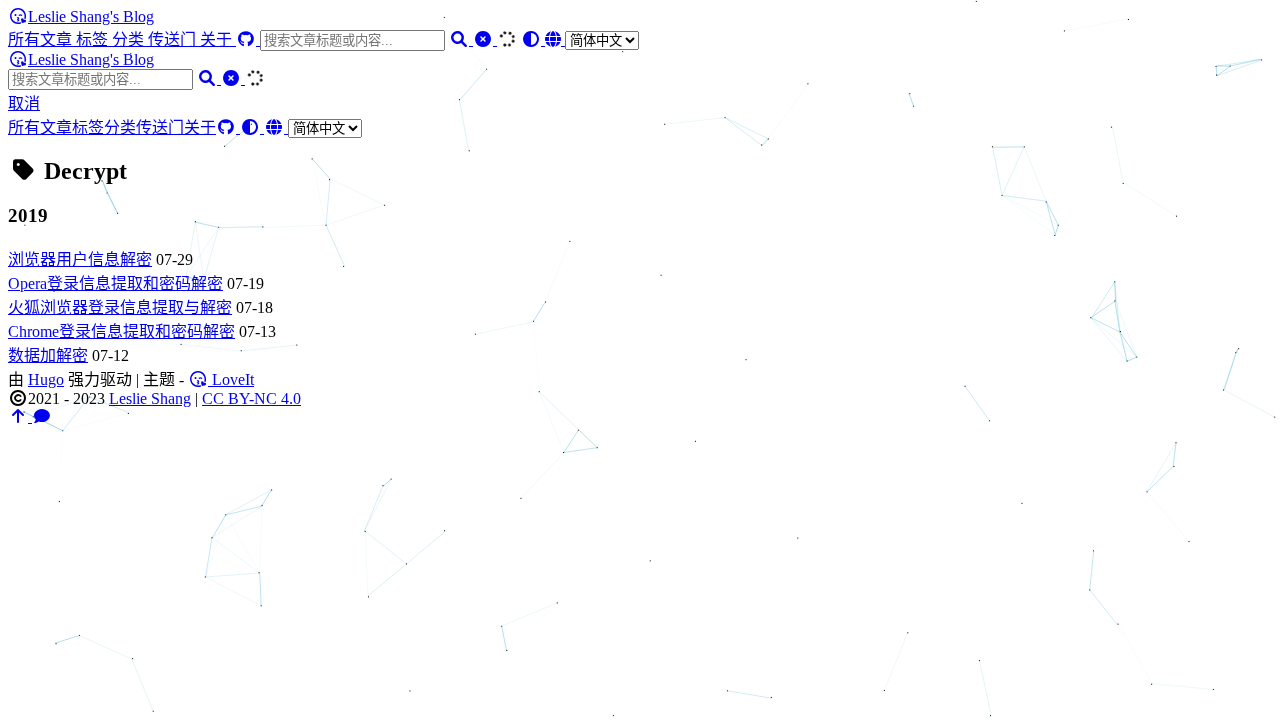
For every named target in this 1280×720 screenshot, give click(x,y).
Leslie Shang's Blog (91, 16)
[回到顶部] (20, 416)
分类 (130, 39)
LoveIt (231, 379)
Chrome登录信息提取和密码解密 (121, 331)
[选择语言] (592, 39)
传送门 (174, 39)
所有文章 (42, 39)
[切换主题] (533, 39)
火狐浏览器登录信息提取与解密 (120, 307)
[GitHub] (248, 39)
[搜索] (461, 39)
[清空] (485, 39)
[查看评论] (42, 416)
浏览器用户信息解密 (80, 259)
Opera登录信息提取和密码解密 (115, 283)
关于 (218, 39)
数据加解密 (48, 355)
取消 (24, 103)
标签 (94, 39)
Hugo (46, 379)
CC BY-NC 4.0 (251, 398)
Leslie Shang (150, 398)
